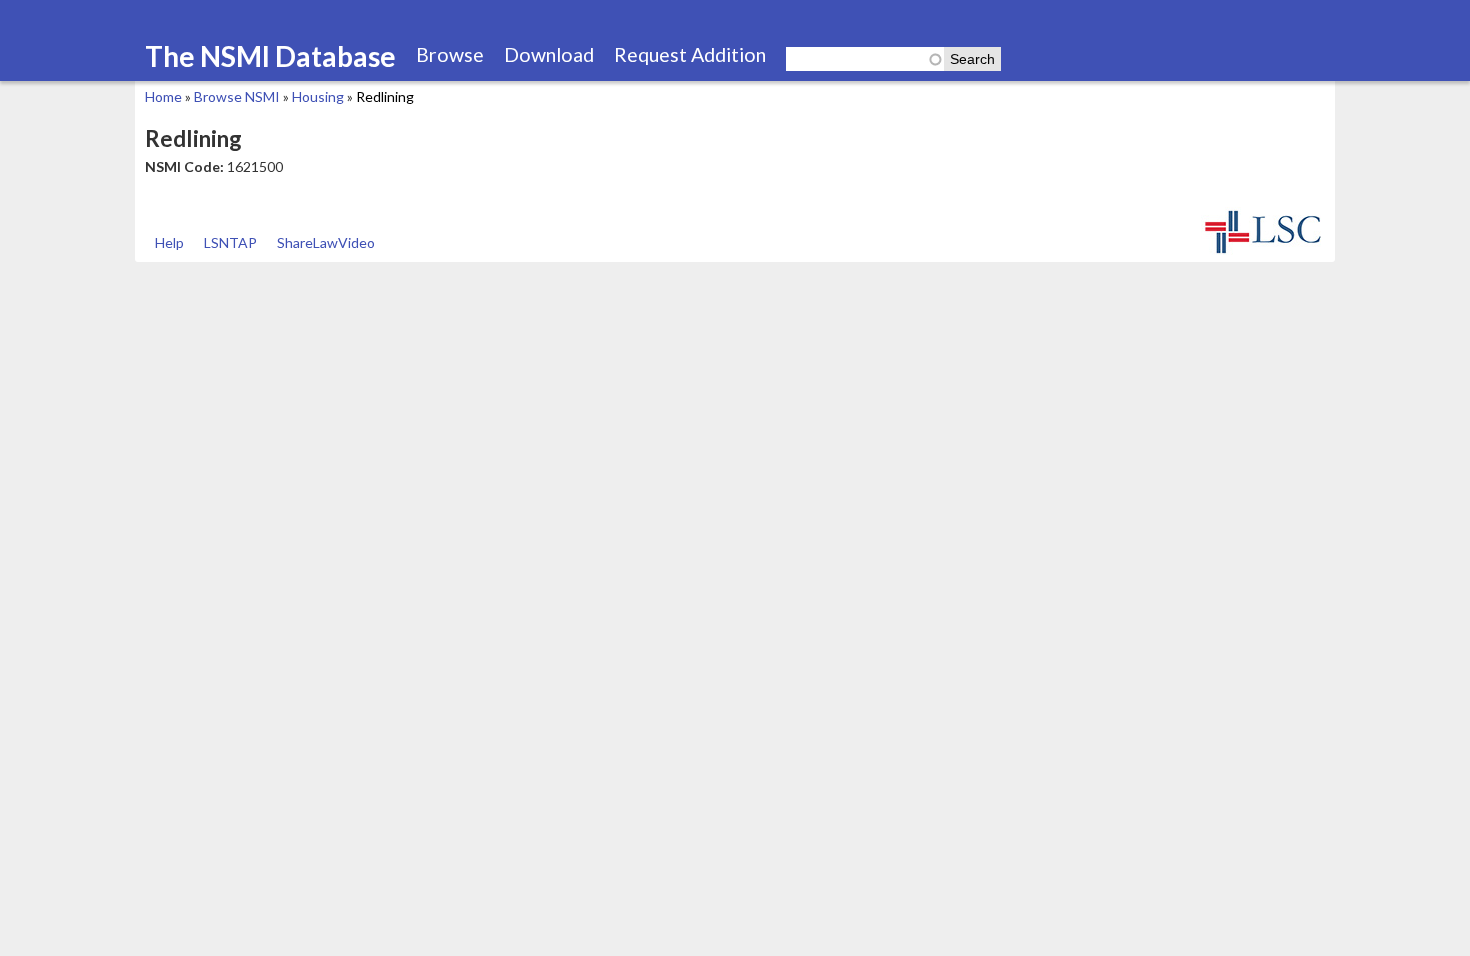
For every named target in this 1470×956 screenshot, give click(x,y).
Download (549, 54)
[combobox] (865, 59)
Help (169, 242)
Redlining (385, 96)
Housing (318, 96)
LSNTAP (230, 242)
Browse (450, 54)
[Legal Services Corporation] (1263, 251)
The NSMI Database (270, 56)
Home (163, 96)
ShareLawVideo (326, 242)
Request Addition (690, 54)
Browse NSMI (237, 96)
